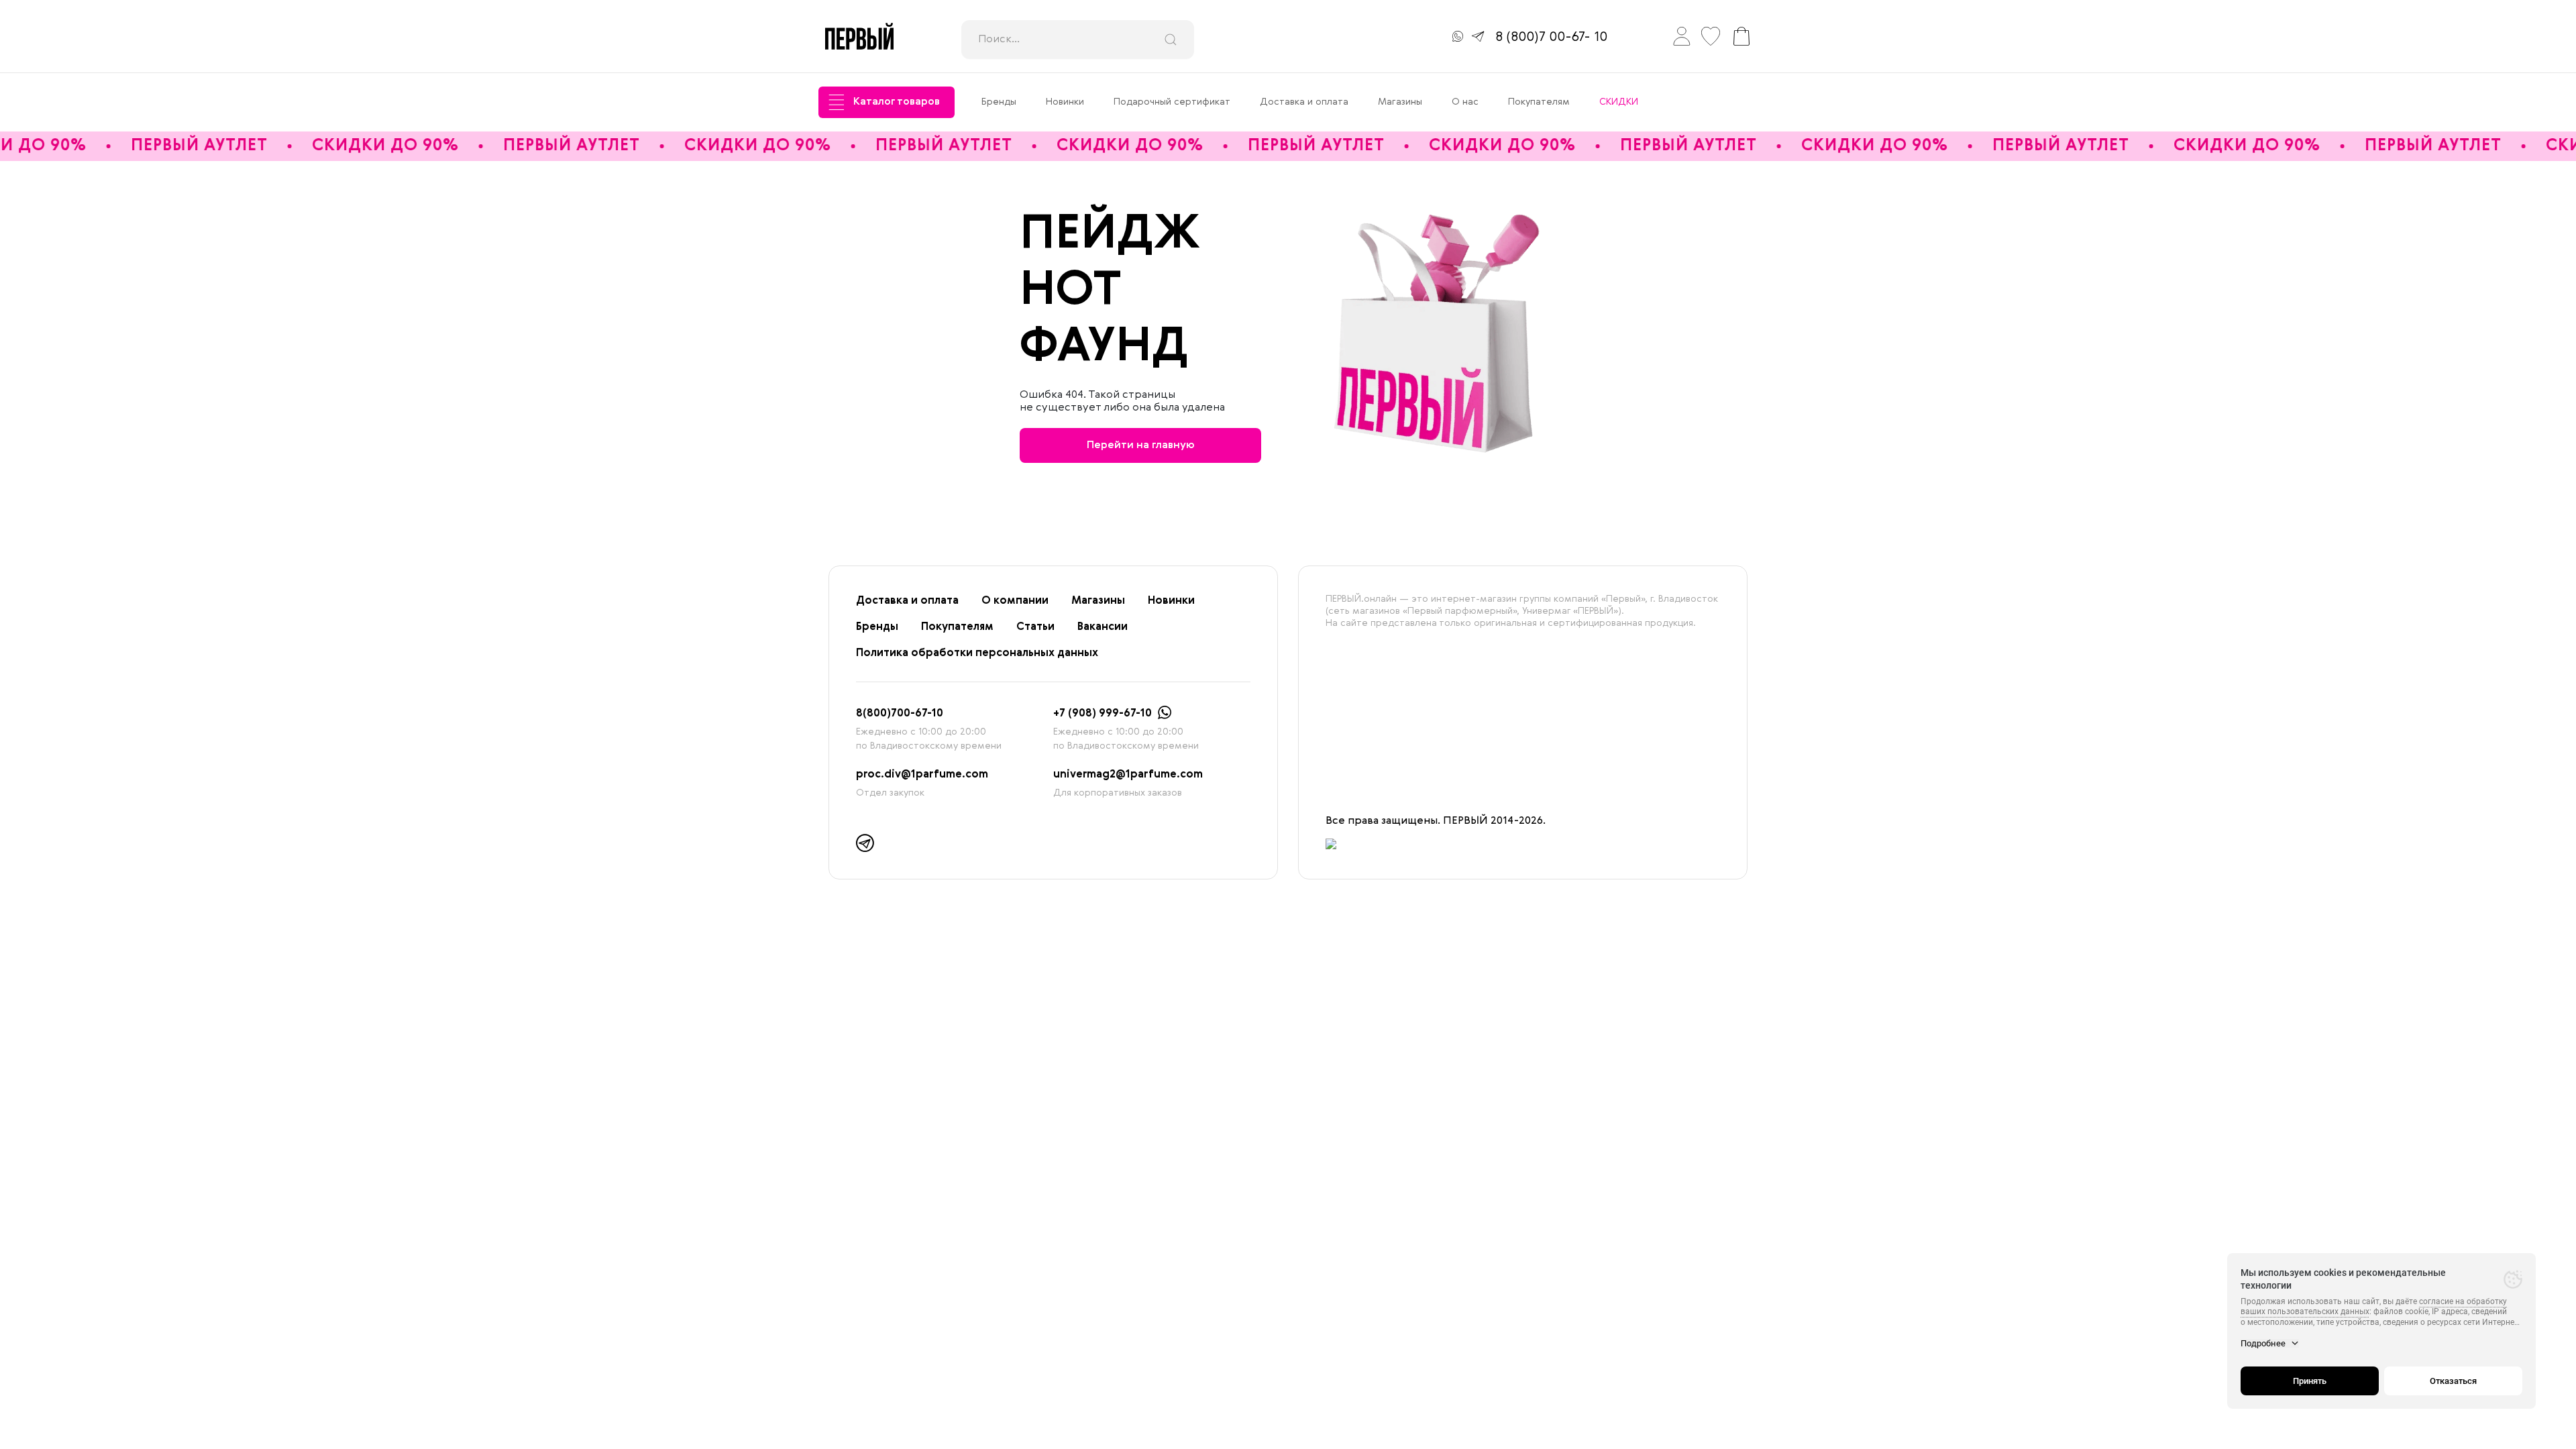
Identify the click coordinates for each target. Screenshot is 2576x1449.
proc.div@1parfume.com (922, 775)
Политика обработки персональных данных (977, 653)
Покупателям (1539, 102)
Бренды (999, 102)
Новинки (1065, 102)
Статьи (1035, 627)
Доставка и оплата (1304, 102)
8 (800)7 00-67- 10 (1551, 38)
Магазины (1400, 102)
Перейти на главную (1141, 445)
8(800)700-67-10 (900, 714)
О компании (1015, 601)
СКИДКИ (1619, 102)
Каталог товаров (897, 102)
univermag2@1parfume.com (1128, 775)
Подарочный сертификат (1172, 102)
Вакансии (1103, 627)
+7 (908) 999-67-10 (1103, 714)
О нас (1465, 102)
